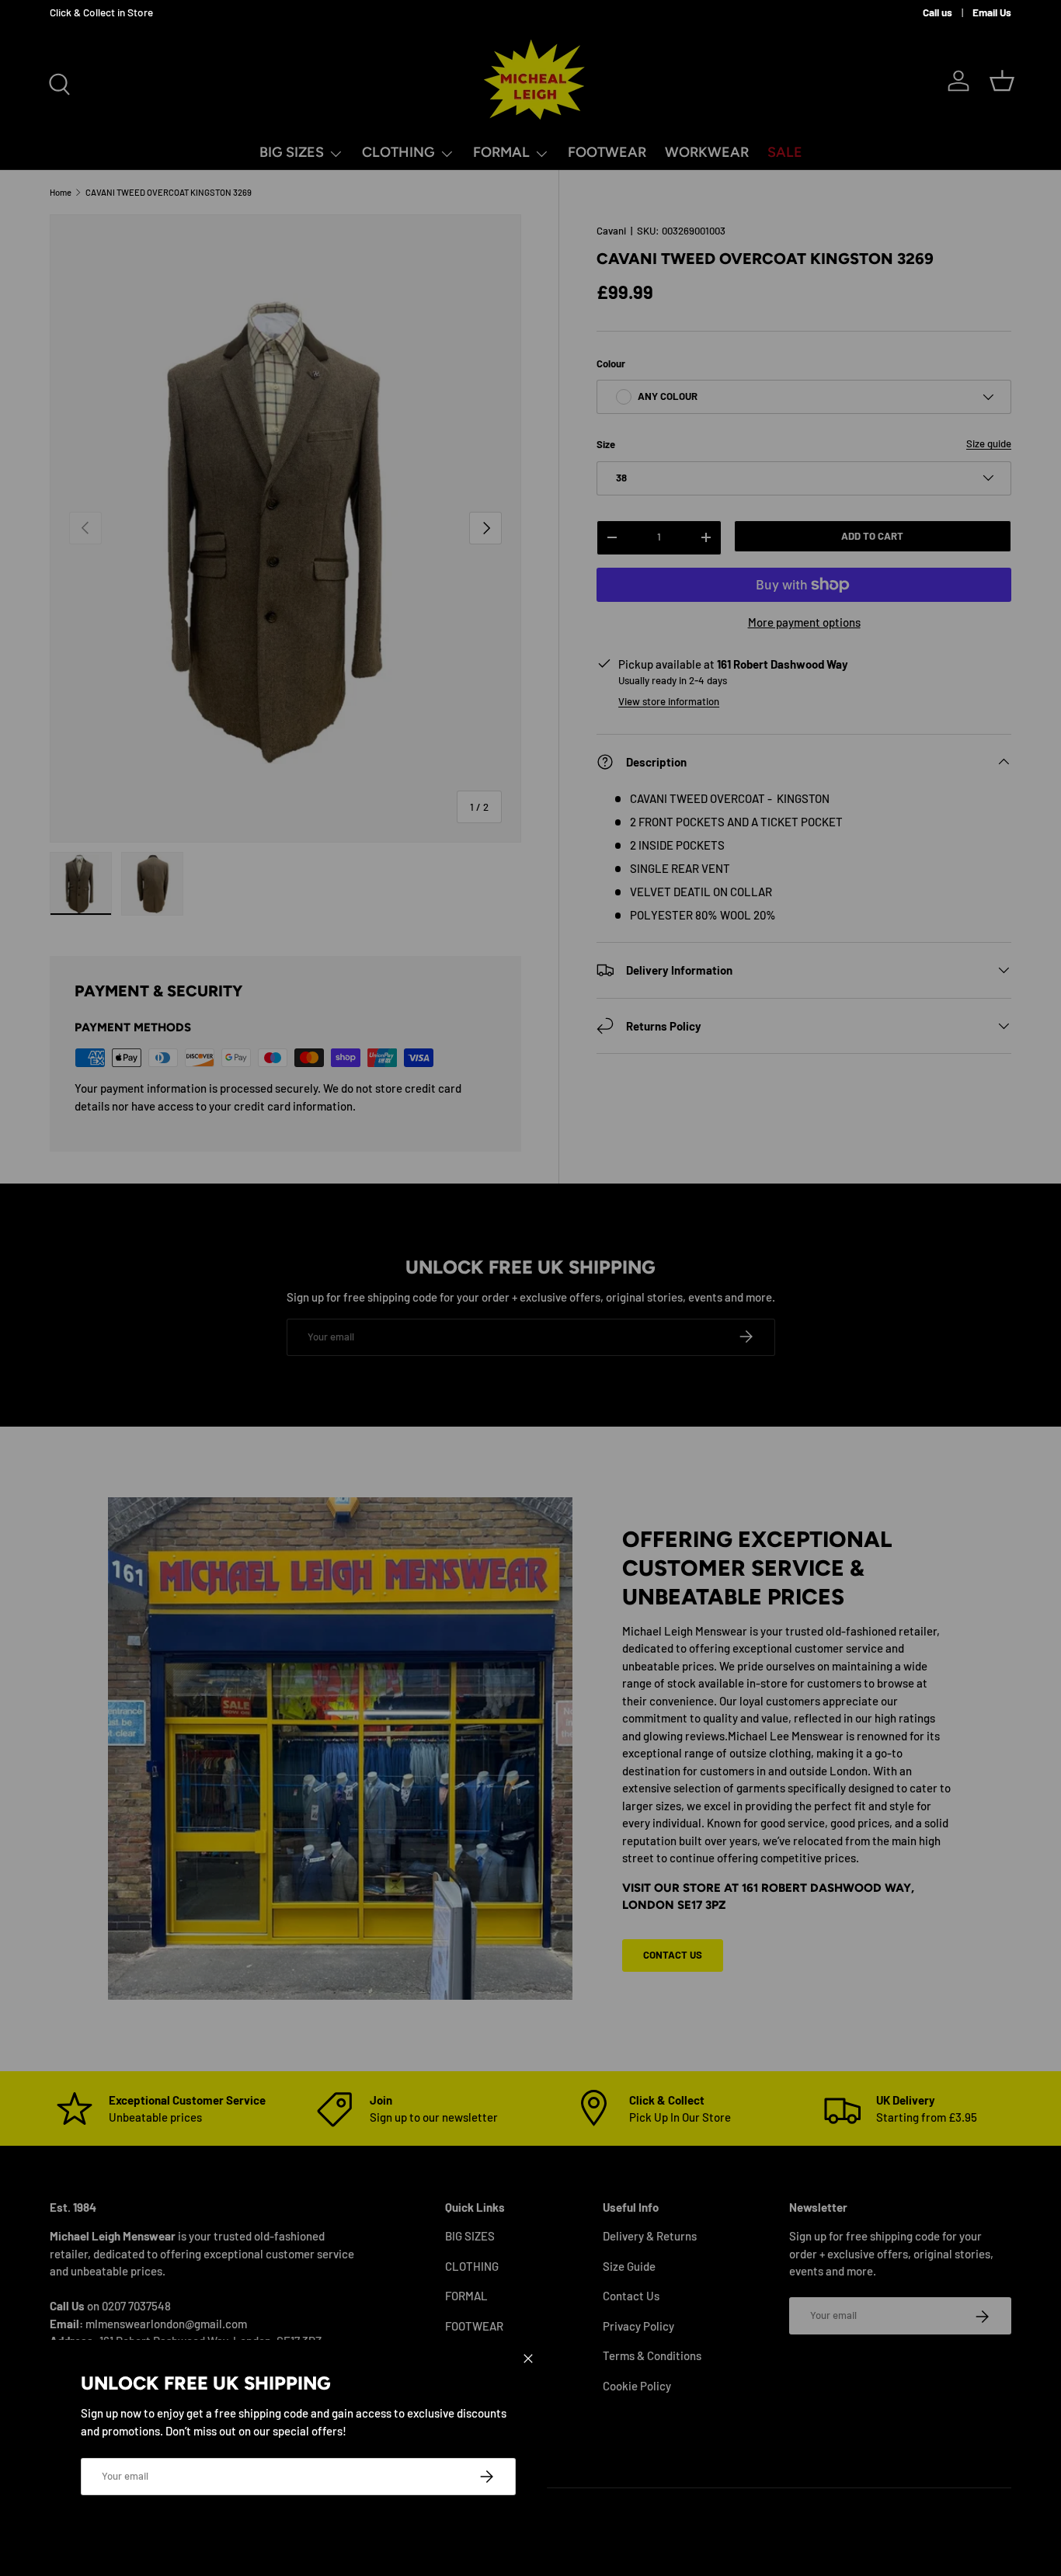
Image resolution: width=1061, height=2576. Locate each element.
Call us (938, 12)
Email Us (992, 12)
